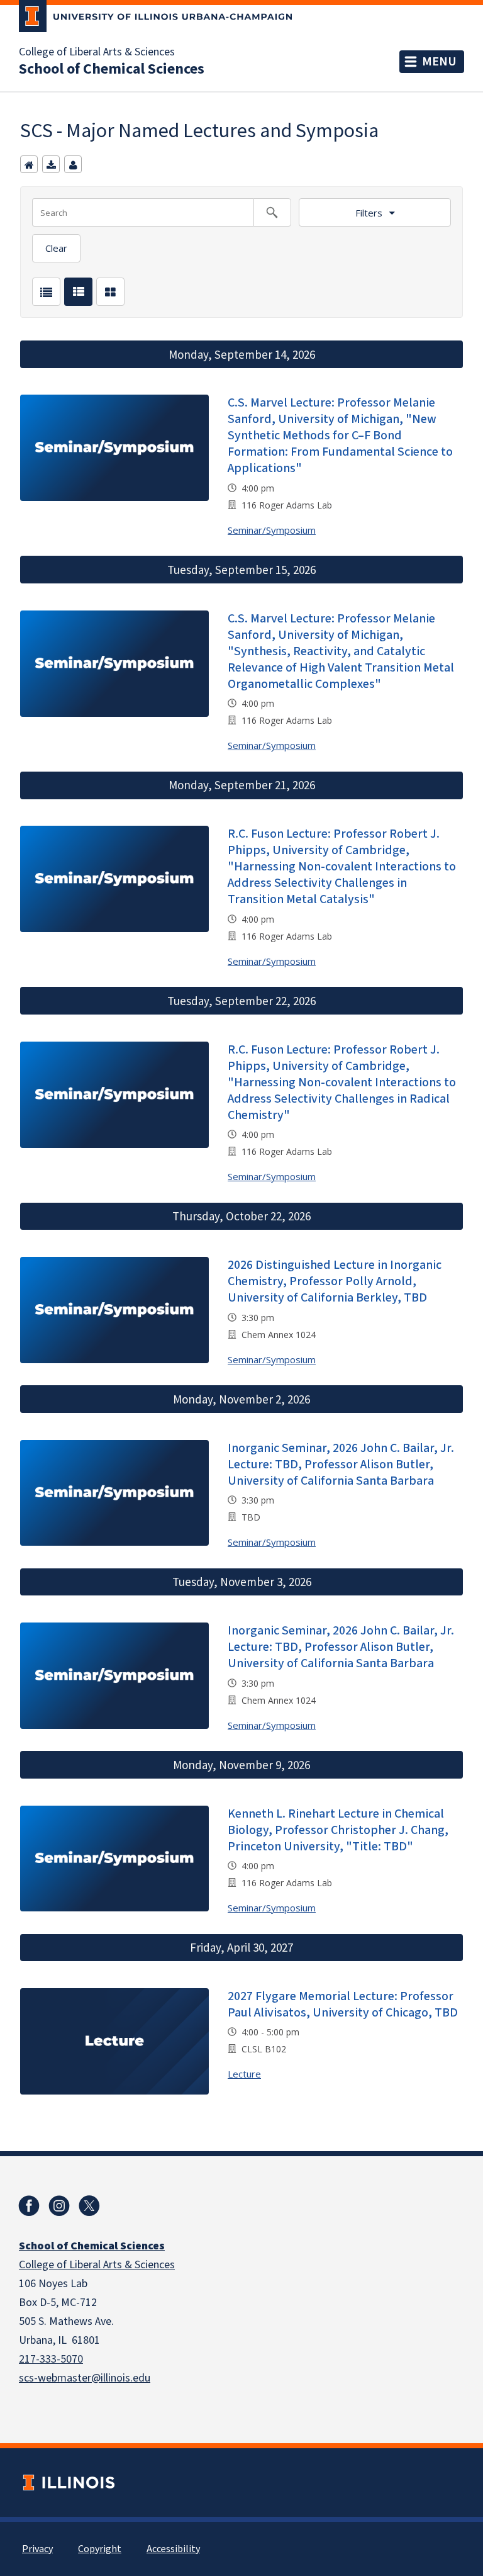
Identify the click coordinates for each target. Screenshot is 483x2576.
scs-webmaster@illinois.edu (85, 2378)
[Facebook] (29, 2206)
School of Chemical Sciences (112, 69)
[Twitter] (89, 2206)
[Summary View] (78, 292)
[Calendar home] (29, 164)
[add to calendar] (51, 164)
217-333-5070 (51, 2359)
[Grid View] (110, 292)
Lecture (244, 2074)
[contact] (73, 164)
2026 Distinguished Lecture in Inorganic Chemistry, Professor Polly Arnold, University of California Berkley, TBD (335, 1281)
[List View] (46, 292)
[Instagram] (59, 2206)
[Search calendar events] (272, 212)
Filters (369, 213)
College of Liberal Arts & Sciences (97, 52)
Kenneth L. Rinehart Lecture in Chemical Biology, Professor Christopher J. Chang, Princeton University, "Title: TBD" (338, 1830)
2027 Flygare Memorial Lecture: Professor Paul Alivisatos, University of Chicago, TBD (343, 2005)
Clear (56, 248)
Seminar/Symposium (272, 530)
